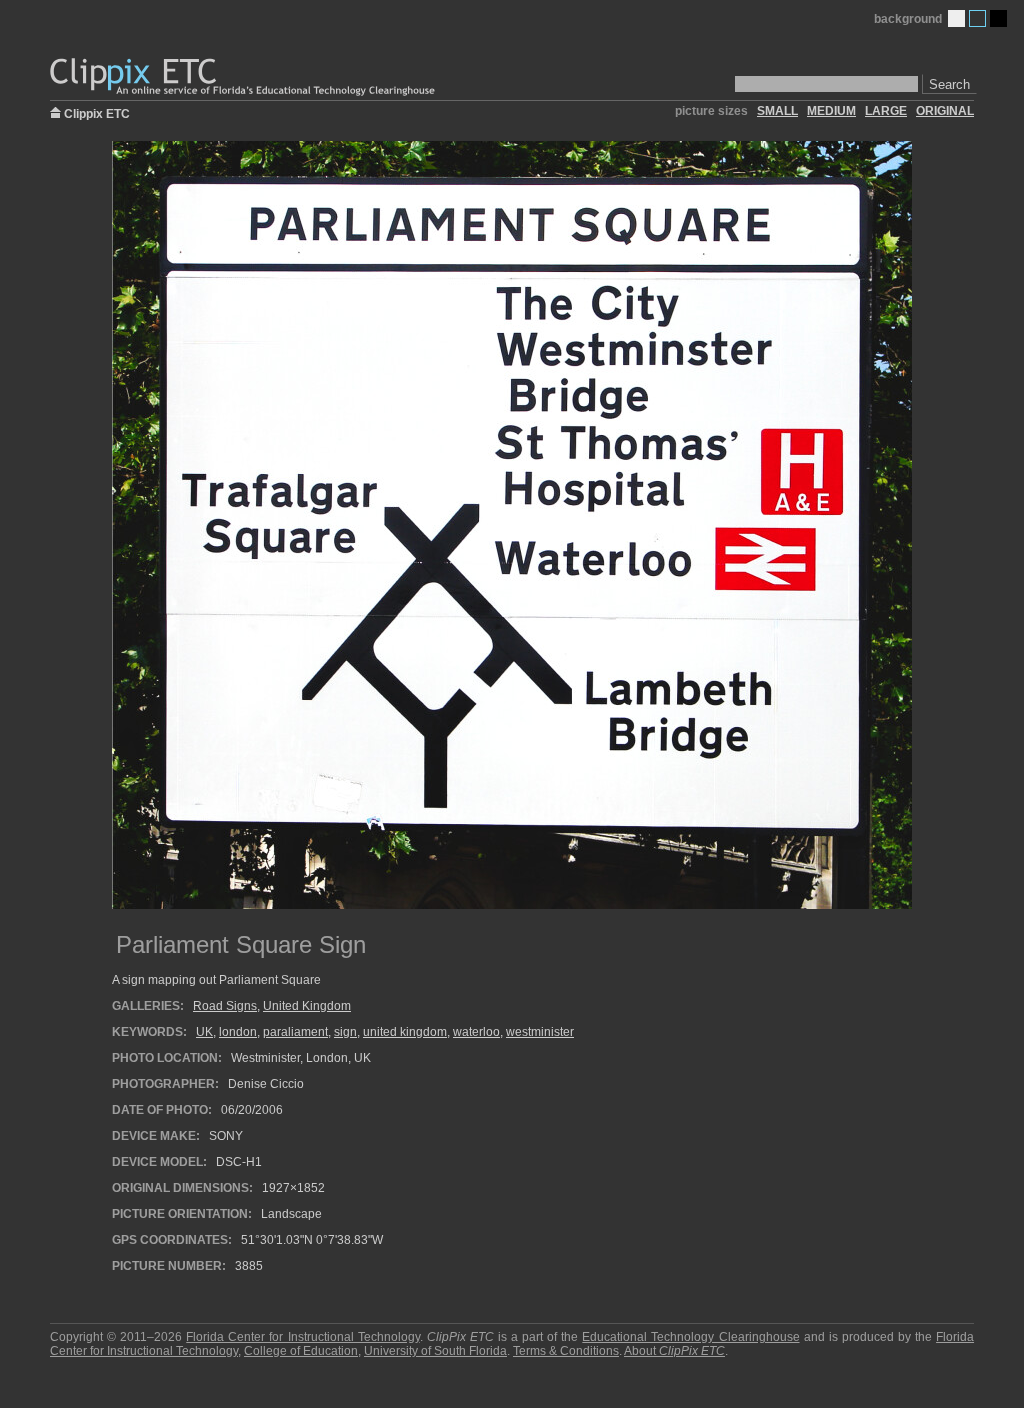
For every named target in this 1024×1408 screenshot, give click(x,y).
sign (345, 1032)
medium (831, 111)
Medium (977, 18)
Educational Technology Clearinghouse (690, 1337)
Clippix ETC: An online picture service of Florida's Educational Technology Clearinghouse (244, 77)
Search (949, 84)
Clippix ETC (97, 112)
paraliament (295, 1032)
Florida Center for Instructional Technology (302, 1337)
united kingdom (405, 1032)
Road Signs (225, 1006)
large (886, 111)
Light (956, 18)
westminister (540, 1032)
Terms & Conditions (566, 1351)
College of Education (301, 1351)
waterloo (476, 1032)
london (238, 1032)
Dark (998, 18)
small (777, 111)
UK (204, 1032)
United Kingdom (307, 1006)
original (945, 111)
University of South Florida (435, 1351)
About (674, 1351)
